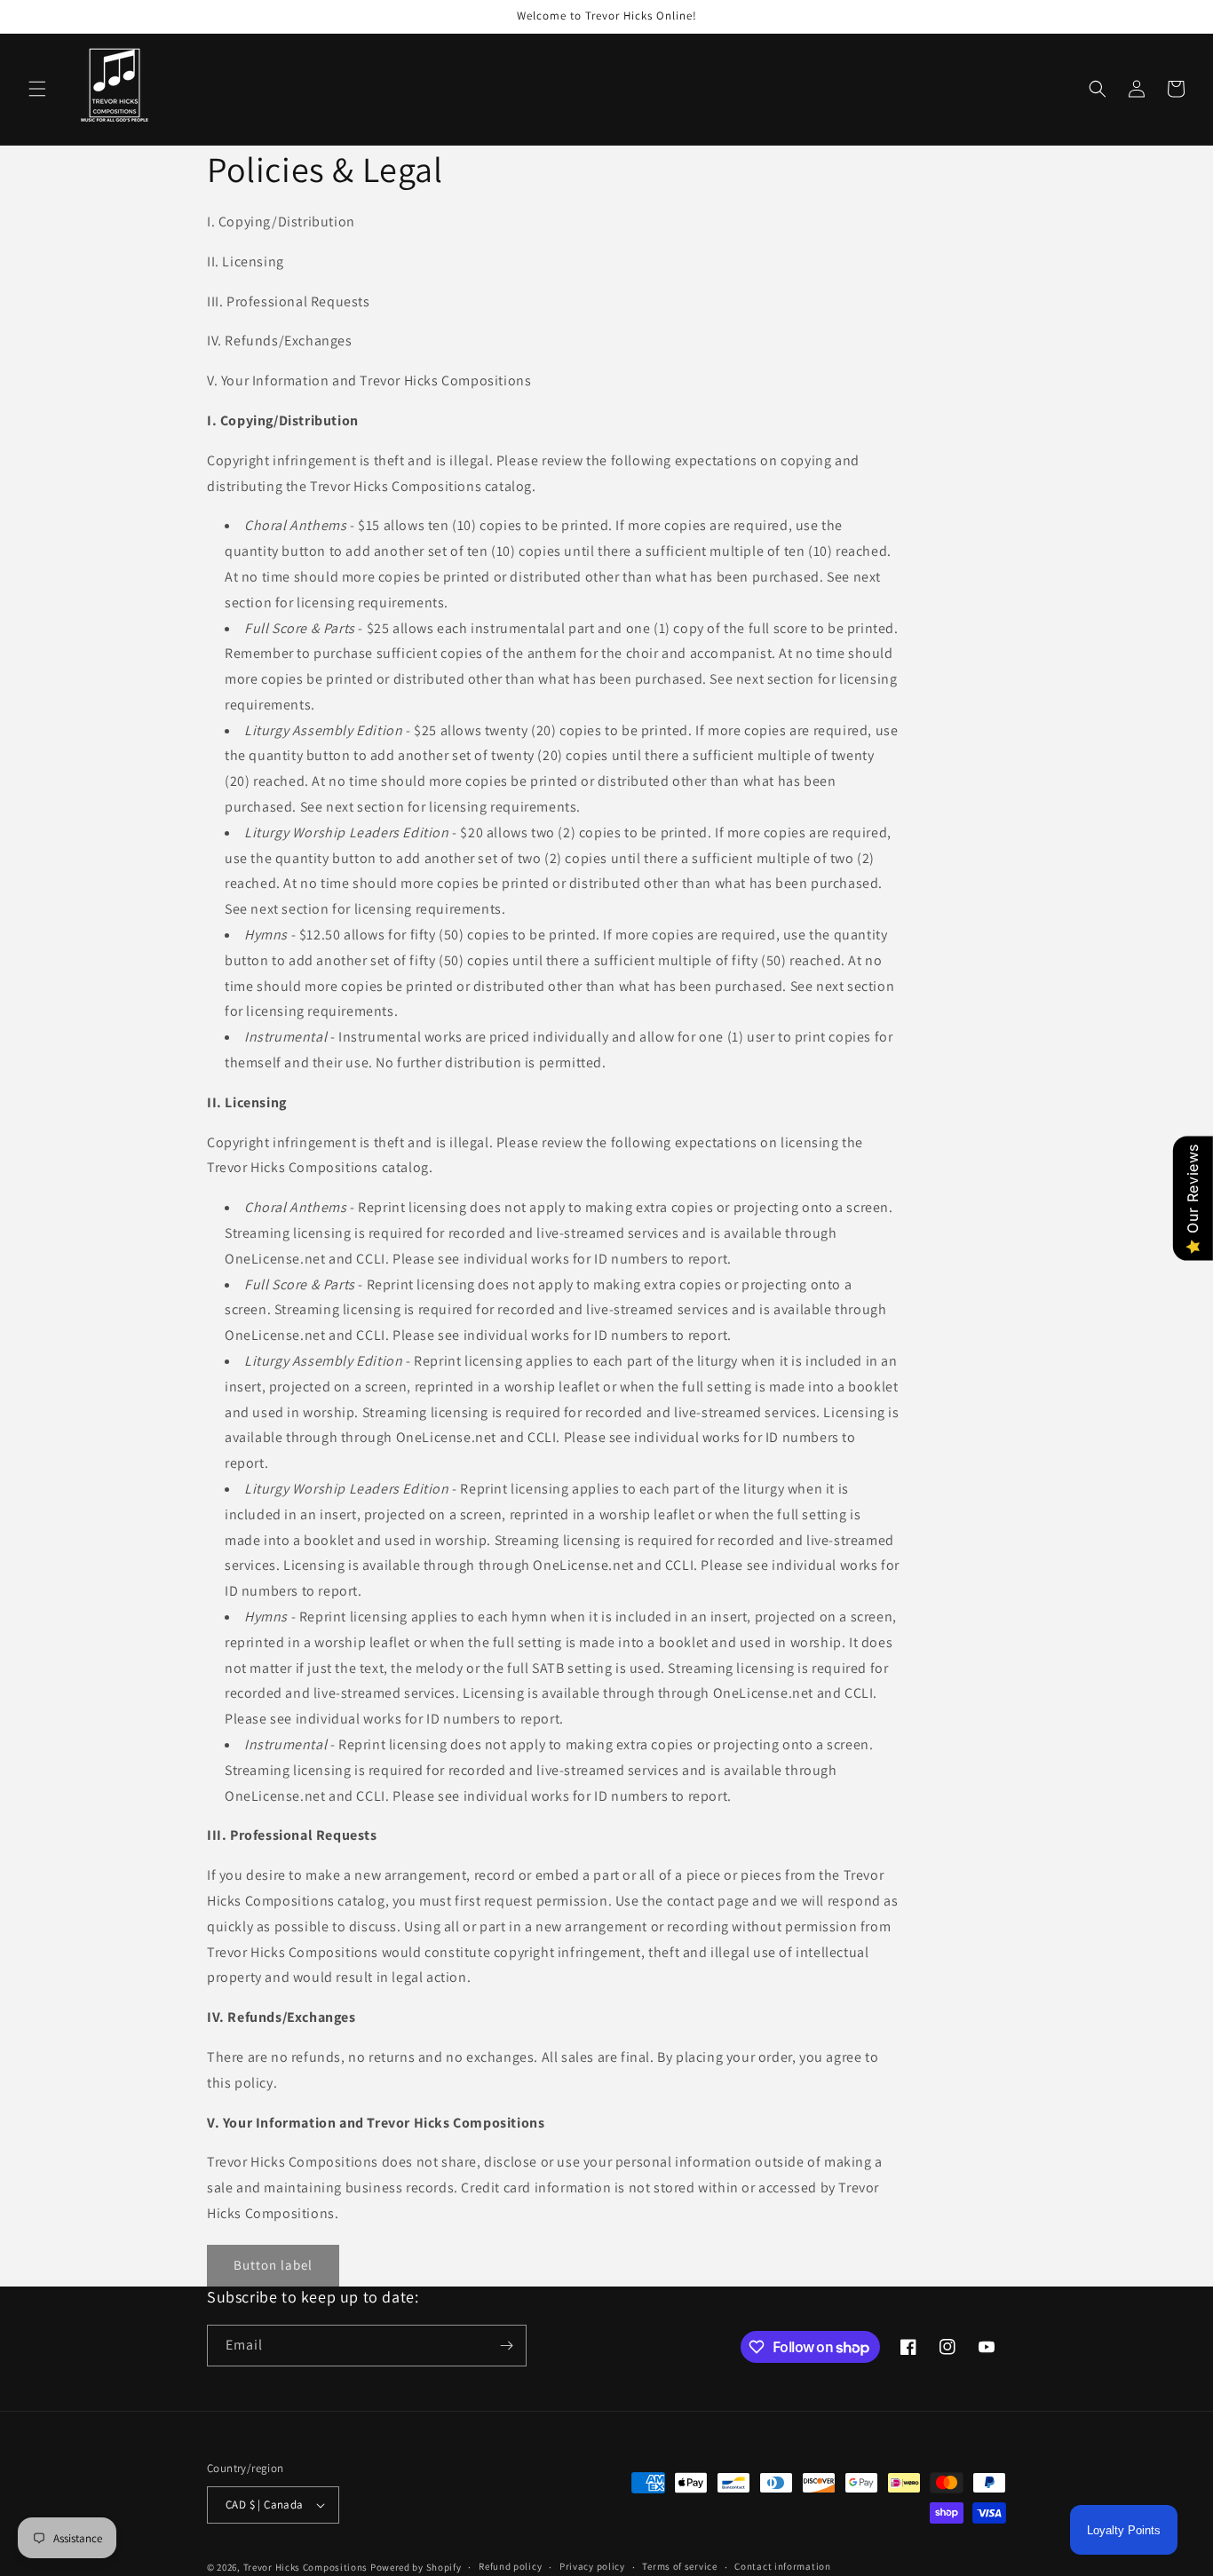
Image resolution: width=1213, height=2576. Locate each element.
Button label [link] (273, 2265)
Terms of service (679, 2566)
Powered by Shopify (416, 2567)
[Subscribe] (506, 2346)
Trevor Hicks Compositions (306, 2567)
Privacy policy (592, 2566)
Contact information (782, 2566)
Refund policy (510, 2566)
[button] (37, 89)
